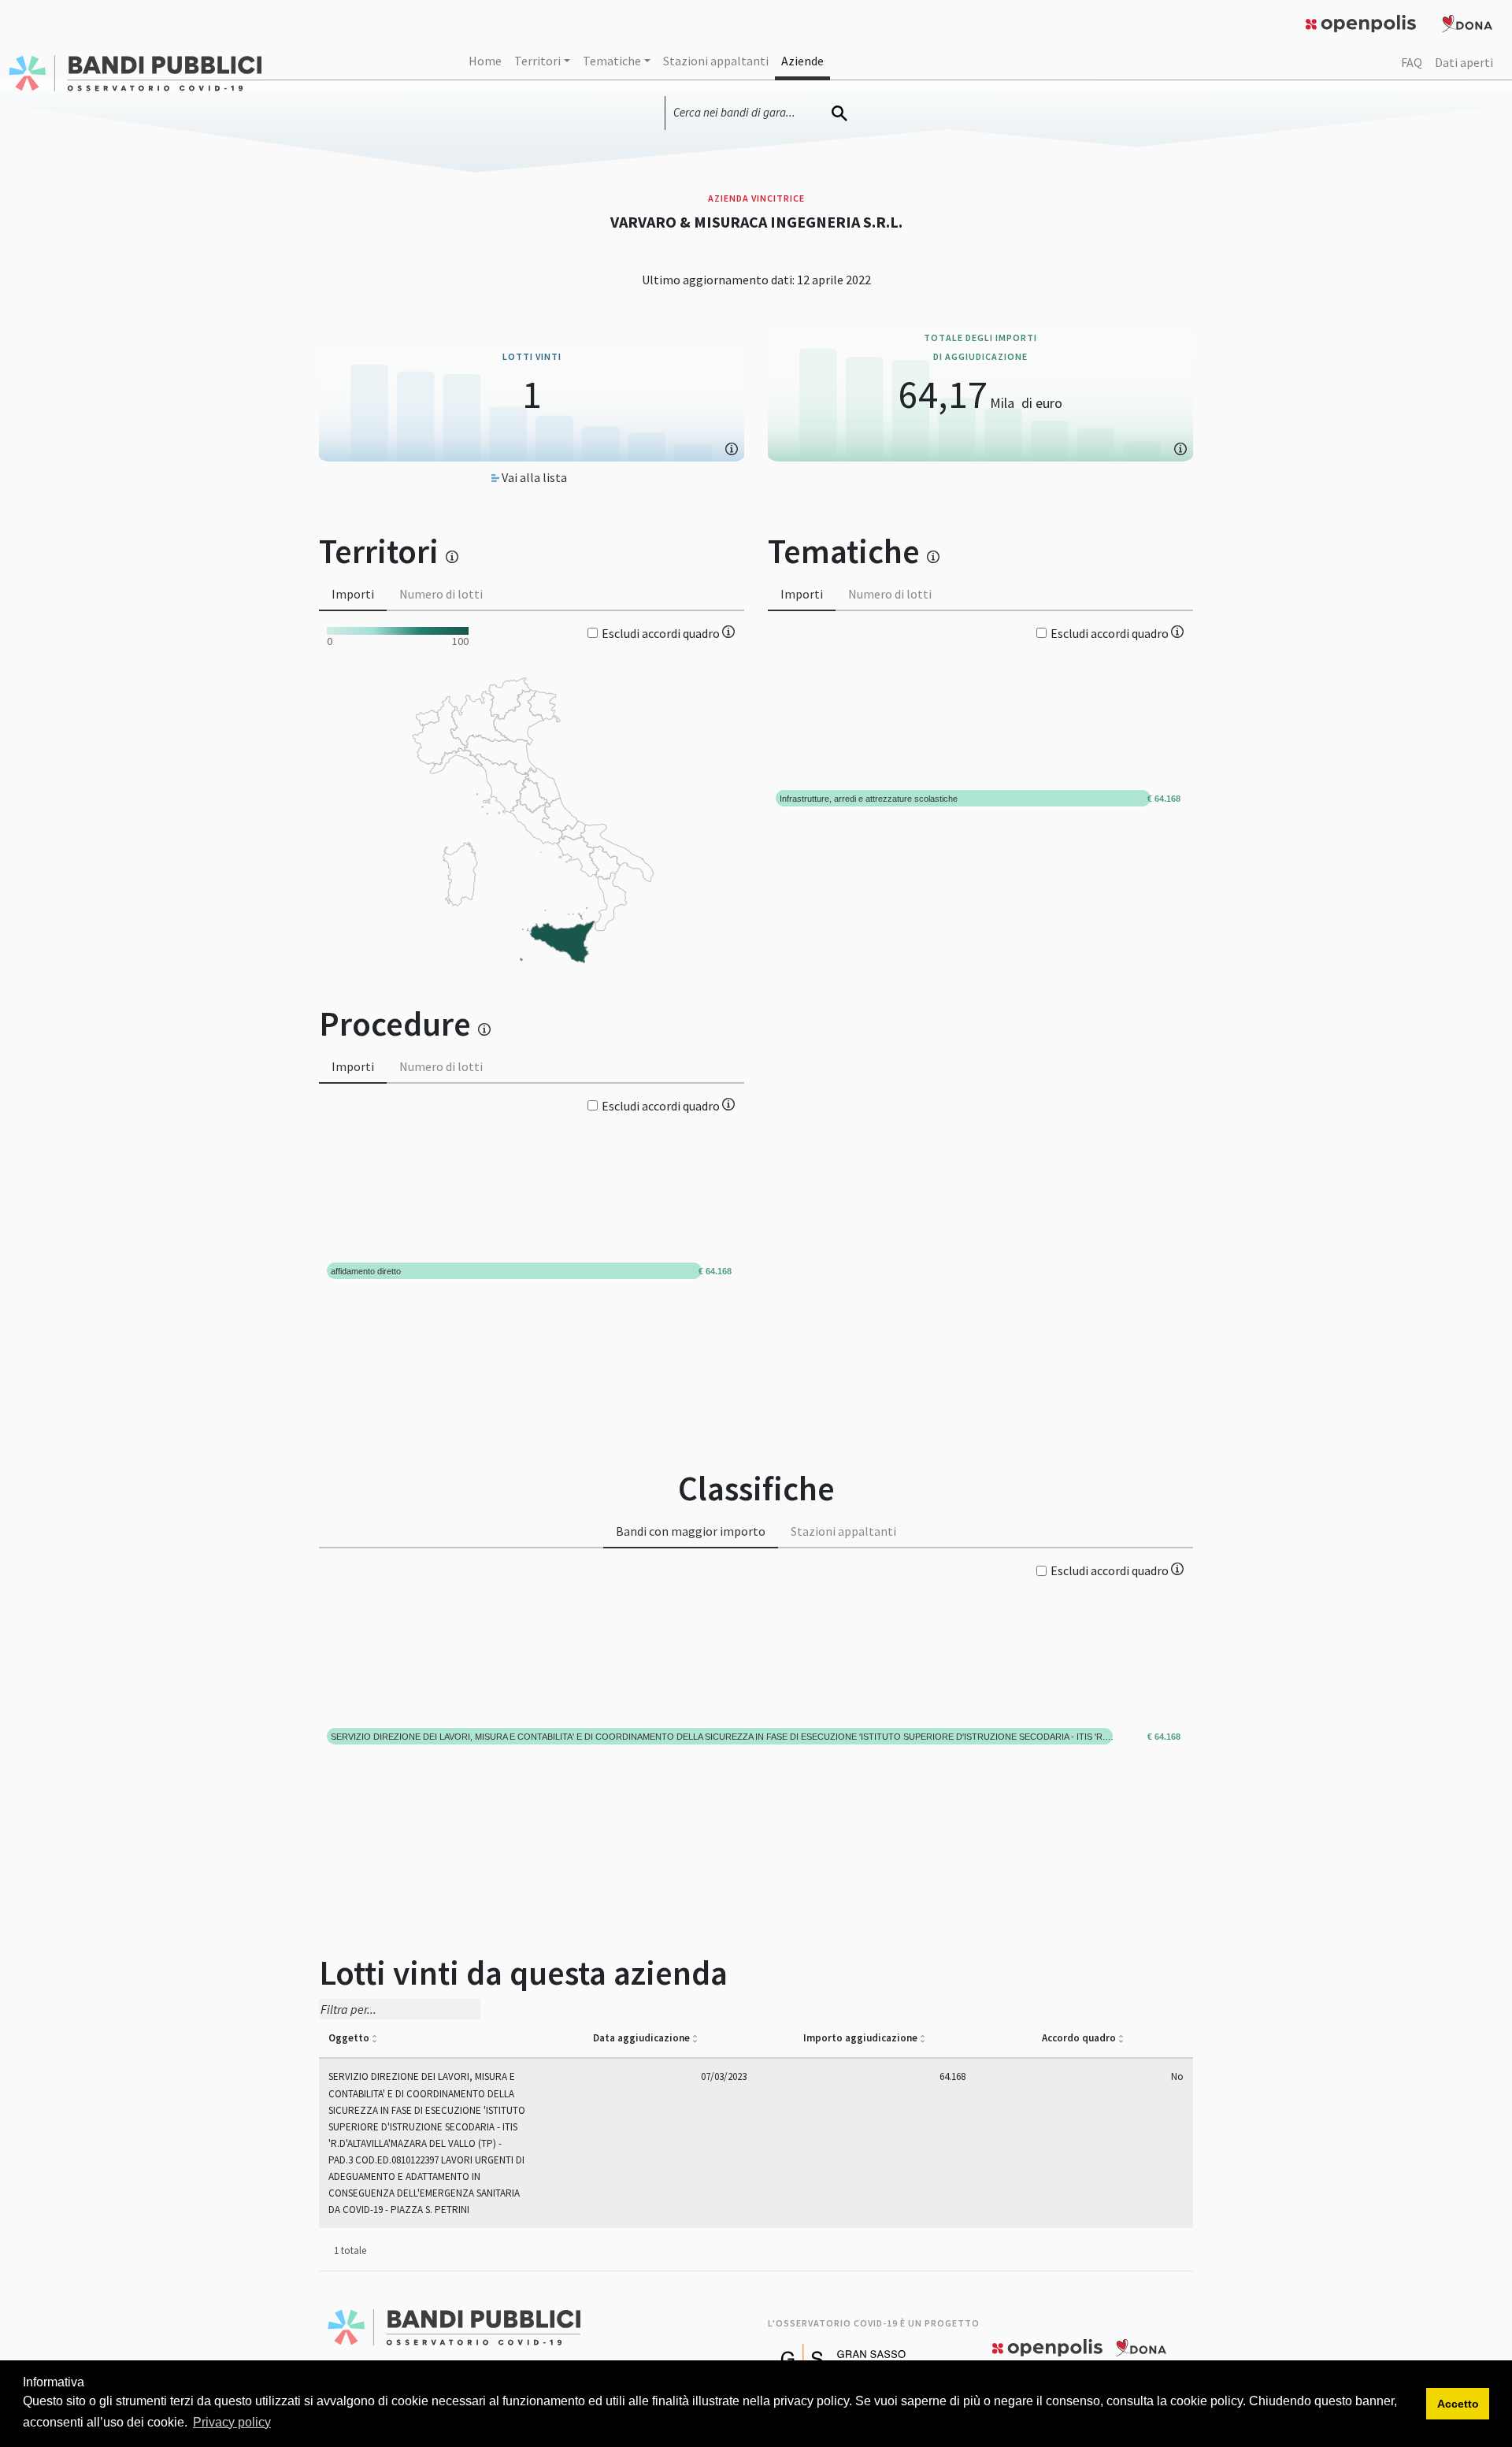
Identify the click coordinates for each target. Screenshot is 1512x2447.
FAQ (1412, 62)
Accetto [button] (1458, 2404)
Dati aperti (1464, 62)
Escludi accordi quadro (662, 633)
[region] (532, 808)
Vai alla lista (533, 477)
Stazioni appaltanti (716, 61)
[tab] (353, 595)
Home (485, 61)
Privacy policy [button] (232, 2422)
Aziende (802, 61)
